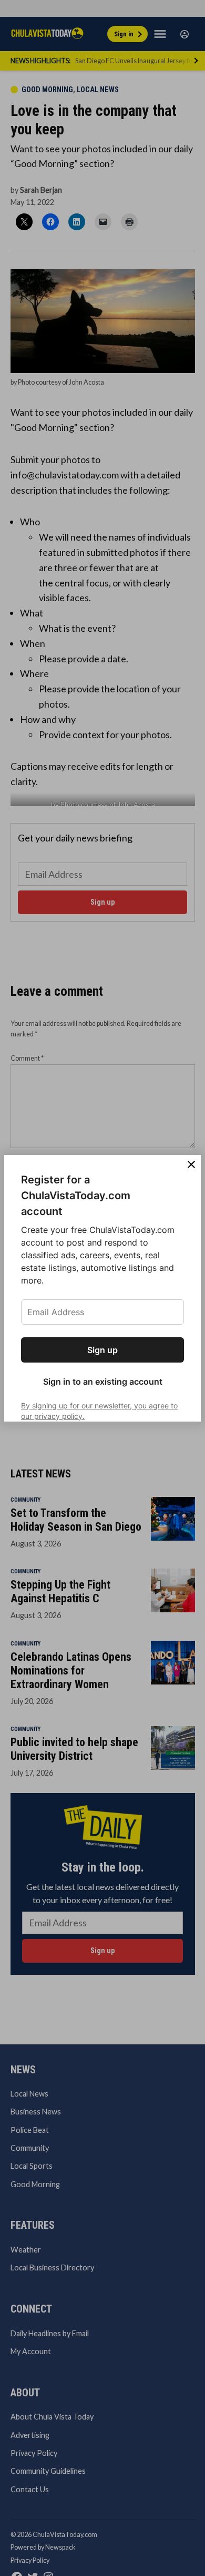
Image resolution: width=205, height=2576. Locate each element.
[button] (102, 1288)
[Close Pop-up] (191, 1164)
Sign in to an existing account (103, 1382)
